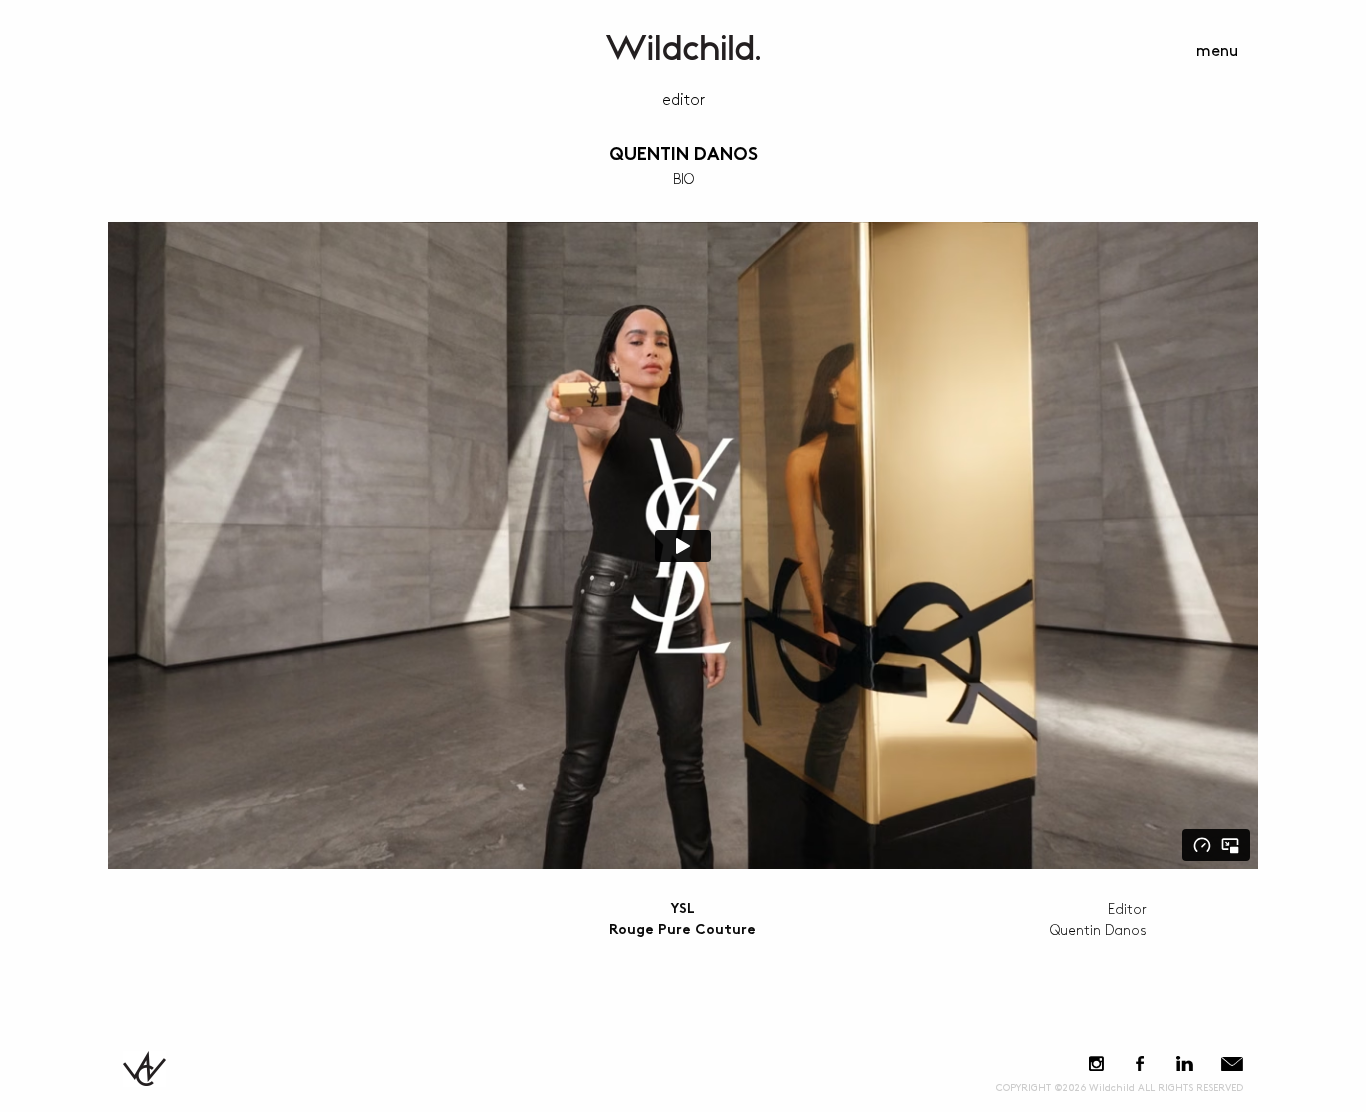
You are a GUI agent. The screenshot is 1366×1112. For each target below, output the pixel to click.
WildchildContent (683, 47)
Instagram (1096, 1063)
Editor (683, 100)
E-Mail (1232, 1063)
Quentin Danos (683, 155)
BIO (683, 179)
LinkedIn (1184, 1063)
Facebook (1139, 1063)
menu (1217, 51)
